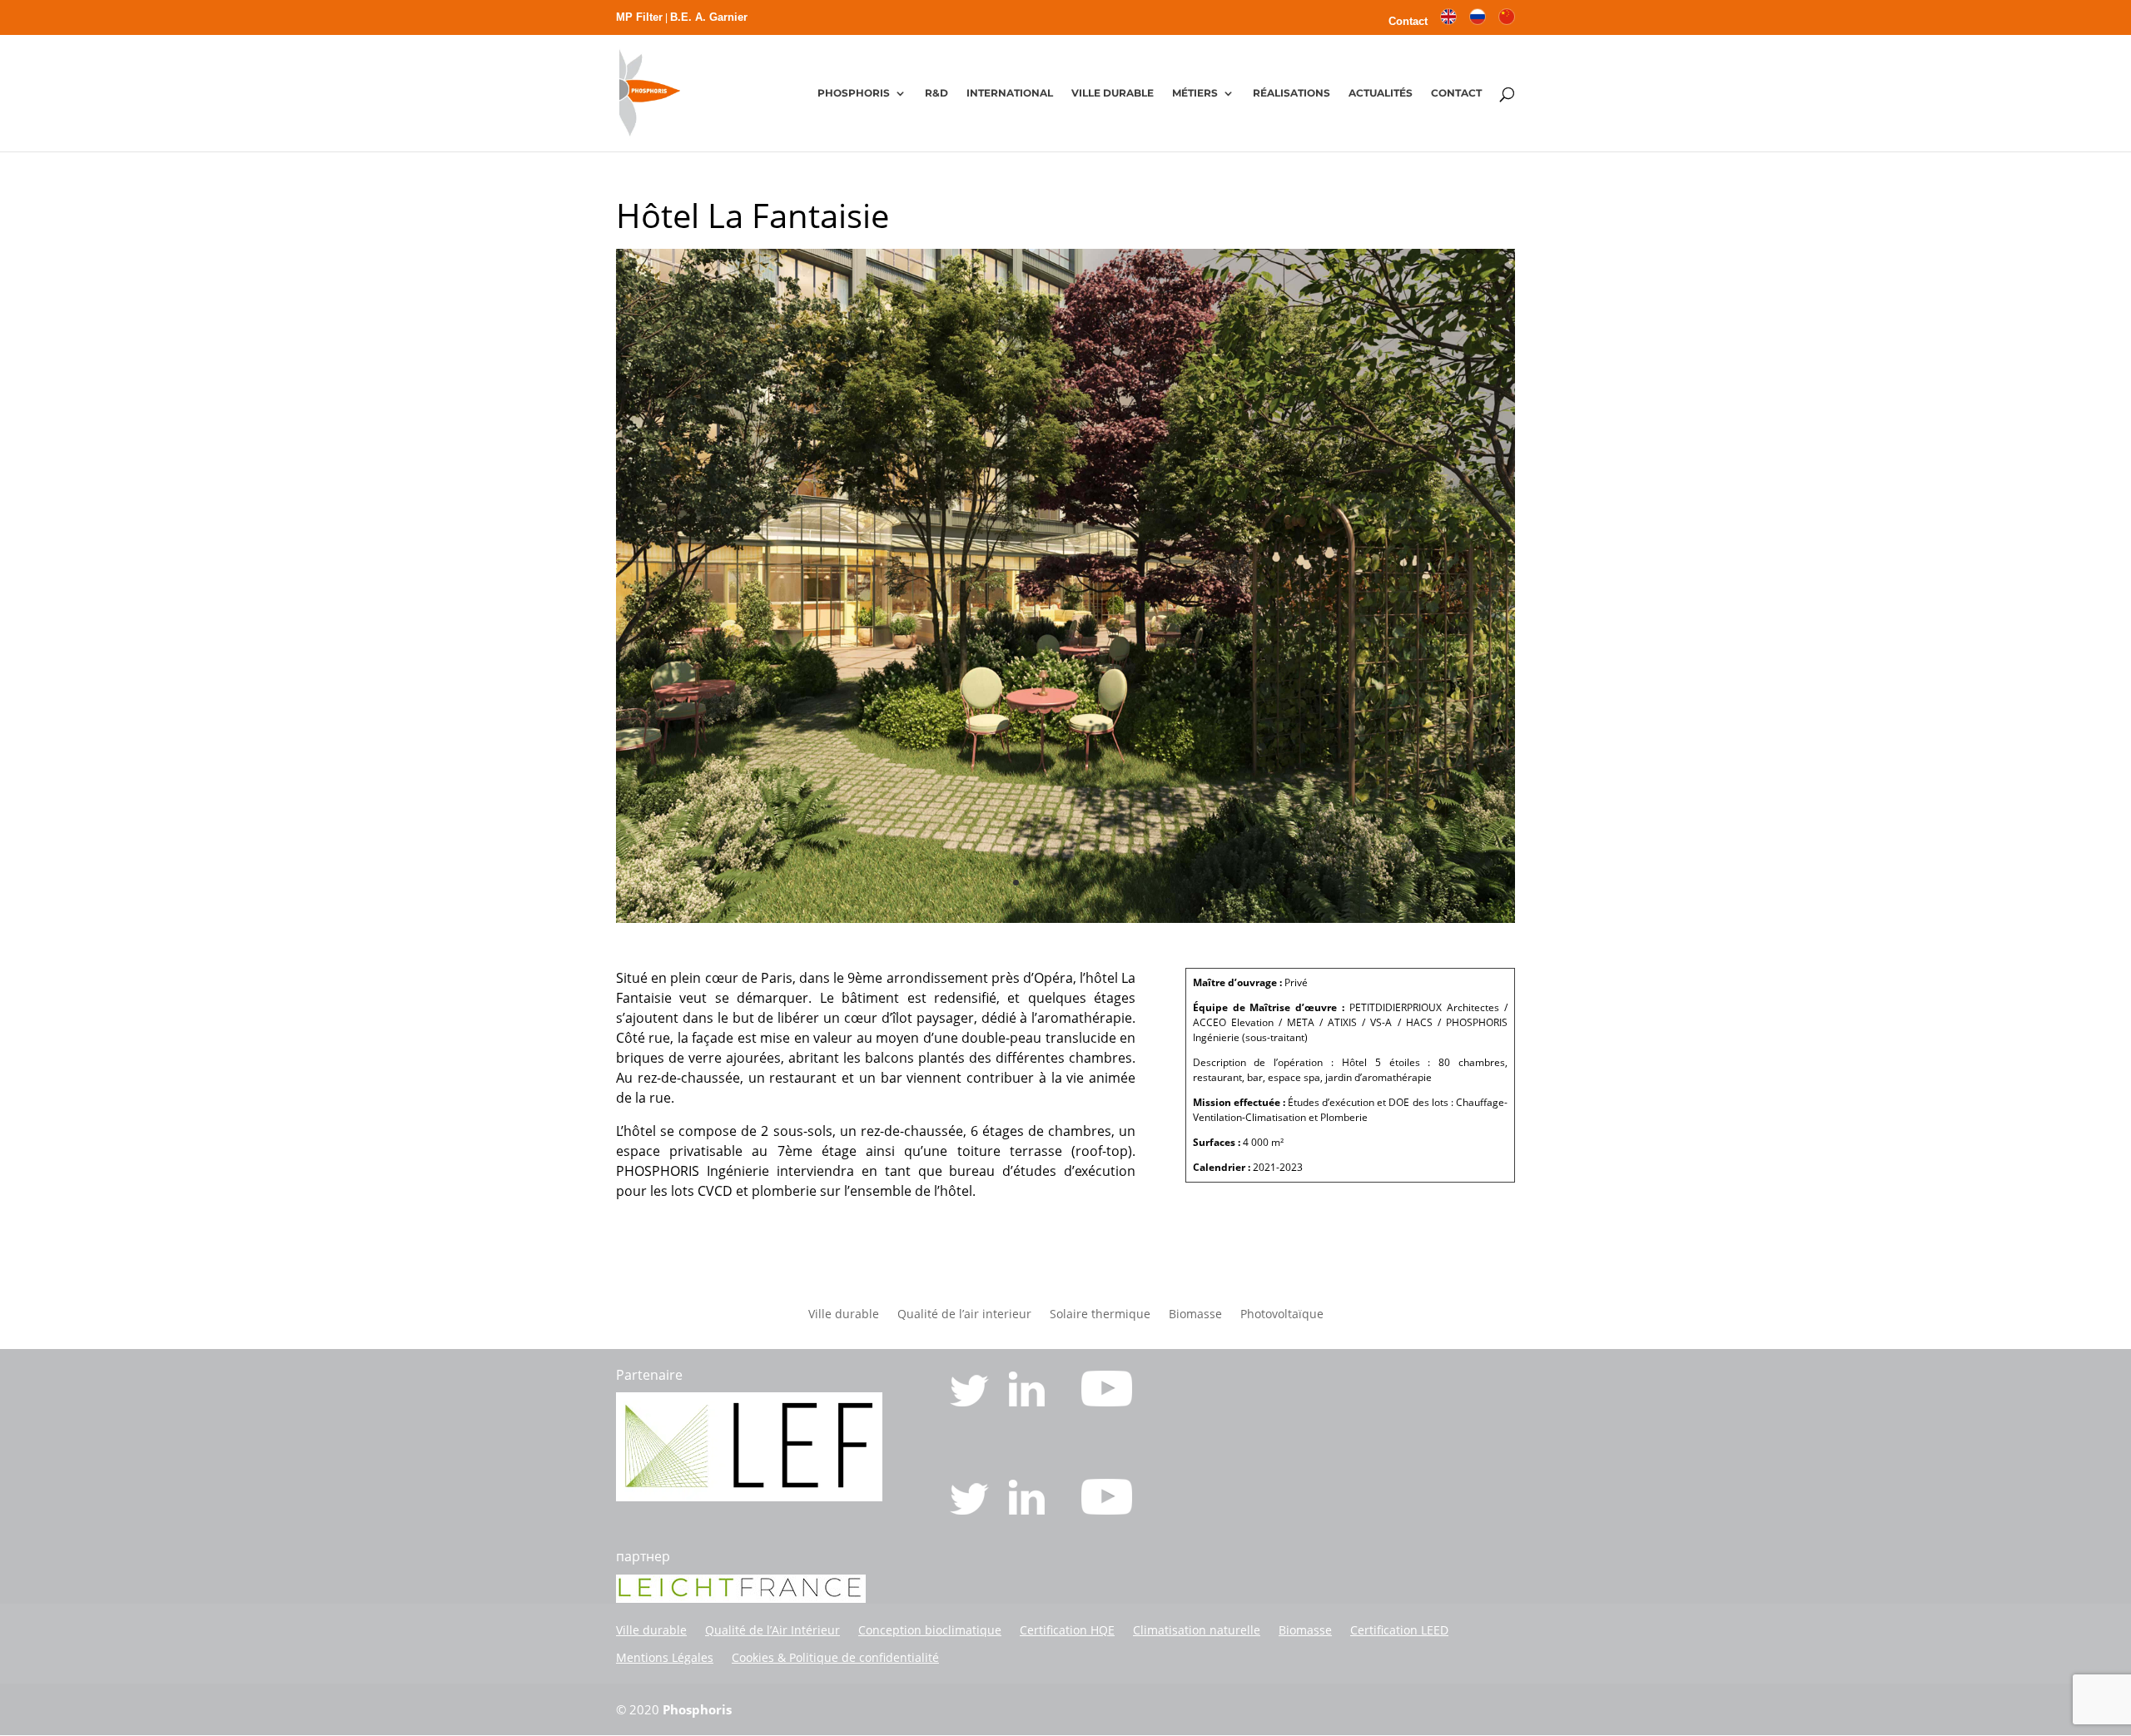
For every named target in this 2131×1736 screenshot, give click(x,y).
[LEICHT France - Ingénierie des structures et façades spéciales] (749, 1496)
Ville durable (844, 1315)
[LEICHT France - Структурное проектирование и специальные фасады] (741, 1598)
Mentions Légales (665, 1657)
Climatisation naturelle (1197, 1630)
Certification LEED (1399, 1630)
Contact (1408, 22)
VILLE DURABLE (1113, 93)
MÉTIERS (1195, 93)
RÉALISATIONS (1292, 93)
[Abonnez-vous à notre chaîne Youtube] (1107, 1401)
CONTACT (1456, 93)
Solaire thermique (1100, 1315)
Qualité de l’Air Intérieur (772, 1630)
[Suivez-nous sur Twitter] (971, 1401)
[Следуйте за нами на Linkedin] (1028, 1510)
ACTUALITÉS (1381, 93)
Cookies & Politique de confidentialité (835, 1657)
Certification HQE (1067, 1630)
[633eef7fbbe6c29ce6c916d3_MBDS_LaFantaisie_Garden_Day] (1065, 918)
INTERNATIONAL (1010, 93)
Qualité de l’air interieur (964, 1315)
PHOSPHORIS (854, 93)
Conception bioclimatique (930, 1630)
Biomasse (1195, 1315)
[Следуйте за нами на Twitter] (971, 1510)
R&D (936, 93)
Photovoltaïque (1282, 1315)
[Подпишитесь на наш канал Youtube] (1107, 1510)
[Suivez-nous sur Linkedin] (1028, 1401)
